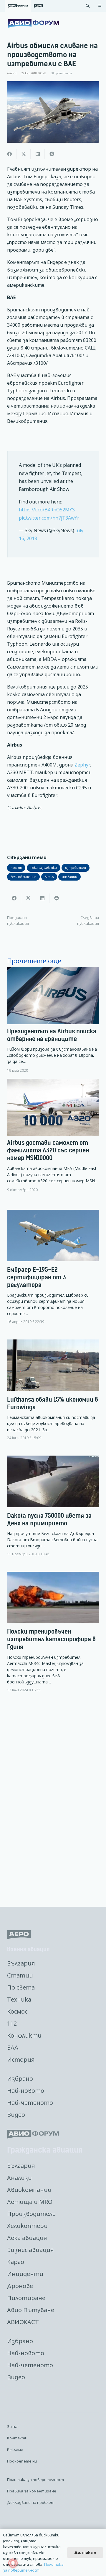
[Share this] (9, 154)
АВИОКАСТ (23, 2322)
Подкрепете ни (22, 2461)
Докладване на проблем (30, 2502)
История (21, 2059)
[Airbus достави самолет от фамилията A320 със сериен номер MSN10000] (53, 1136)
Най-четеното (30, 2103)
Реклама (15, 2450)
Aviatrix (12, 73)
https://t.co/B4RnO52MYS (47, 510)
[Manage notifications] (13, 2563)
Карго (16, 2262)
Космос (17, 2011)
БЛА (13, 2047)
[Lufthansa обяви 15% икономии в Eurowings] (53, 1395)
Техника (19, 1999)
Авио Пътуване (31, 2310)
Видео (16, 2115)
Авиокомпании (29, 2190)
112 (12, 2023)
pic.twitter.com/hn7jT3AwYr (49, 518)
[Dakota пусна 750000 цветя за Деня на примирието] (53, 1511)
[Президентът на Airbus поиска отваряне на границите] (53, 1020)
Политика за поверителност (35, 2480)
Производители (32, 2214)
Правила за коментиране (32, 2491)
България (21, 1963)
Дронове (20, 2286)
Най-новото (26, 2091)
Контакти (17, 2438)
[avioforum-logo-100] (33, 23)
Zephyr (82, 765)
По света (21, 1987)
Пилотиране (26, 2298)
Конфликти (24, 2035)
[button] (88, 6)
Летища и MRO (30, 2202)
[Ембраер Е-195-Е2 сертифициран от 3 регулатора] (53, 1272)
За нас (13, 2426)
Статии (20, 1975)
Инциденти (25, 2274)
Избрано (20, 2079)
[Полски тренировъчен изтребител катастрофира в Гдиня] (53, 1637)
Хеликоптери (27, 2226)
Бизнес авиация (30, 2250)
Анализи (19, 2178)
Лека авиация (27, 2238)
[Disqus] (53, 1800)
